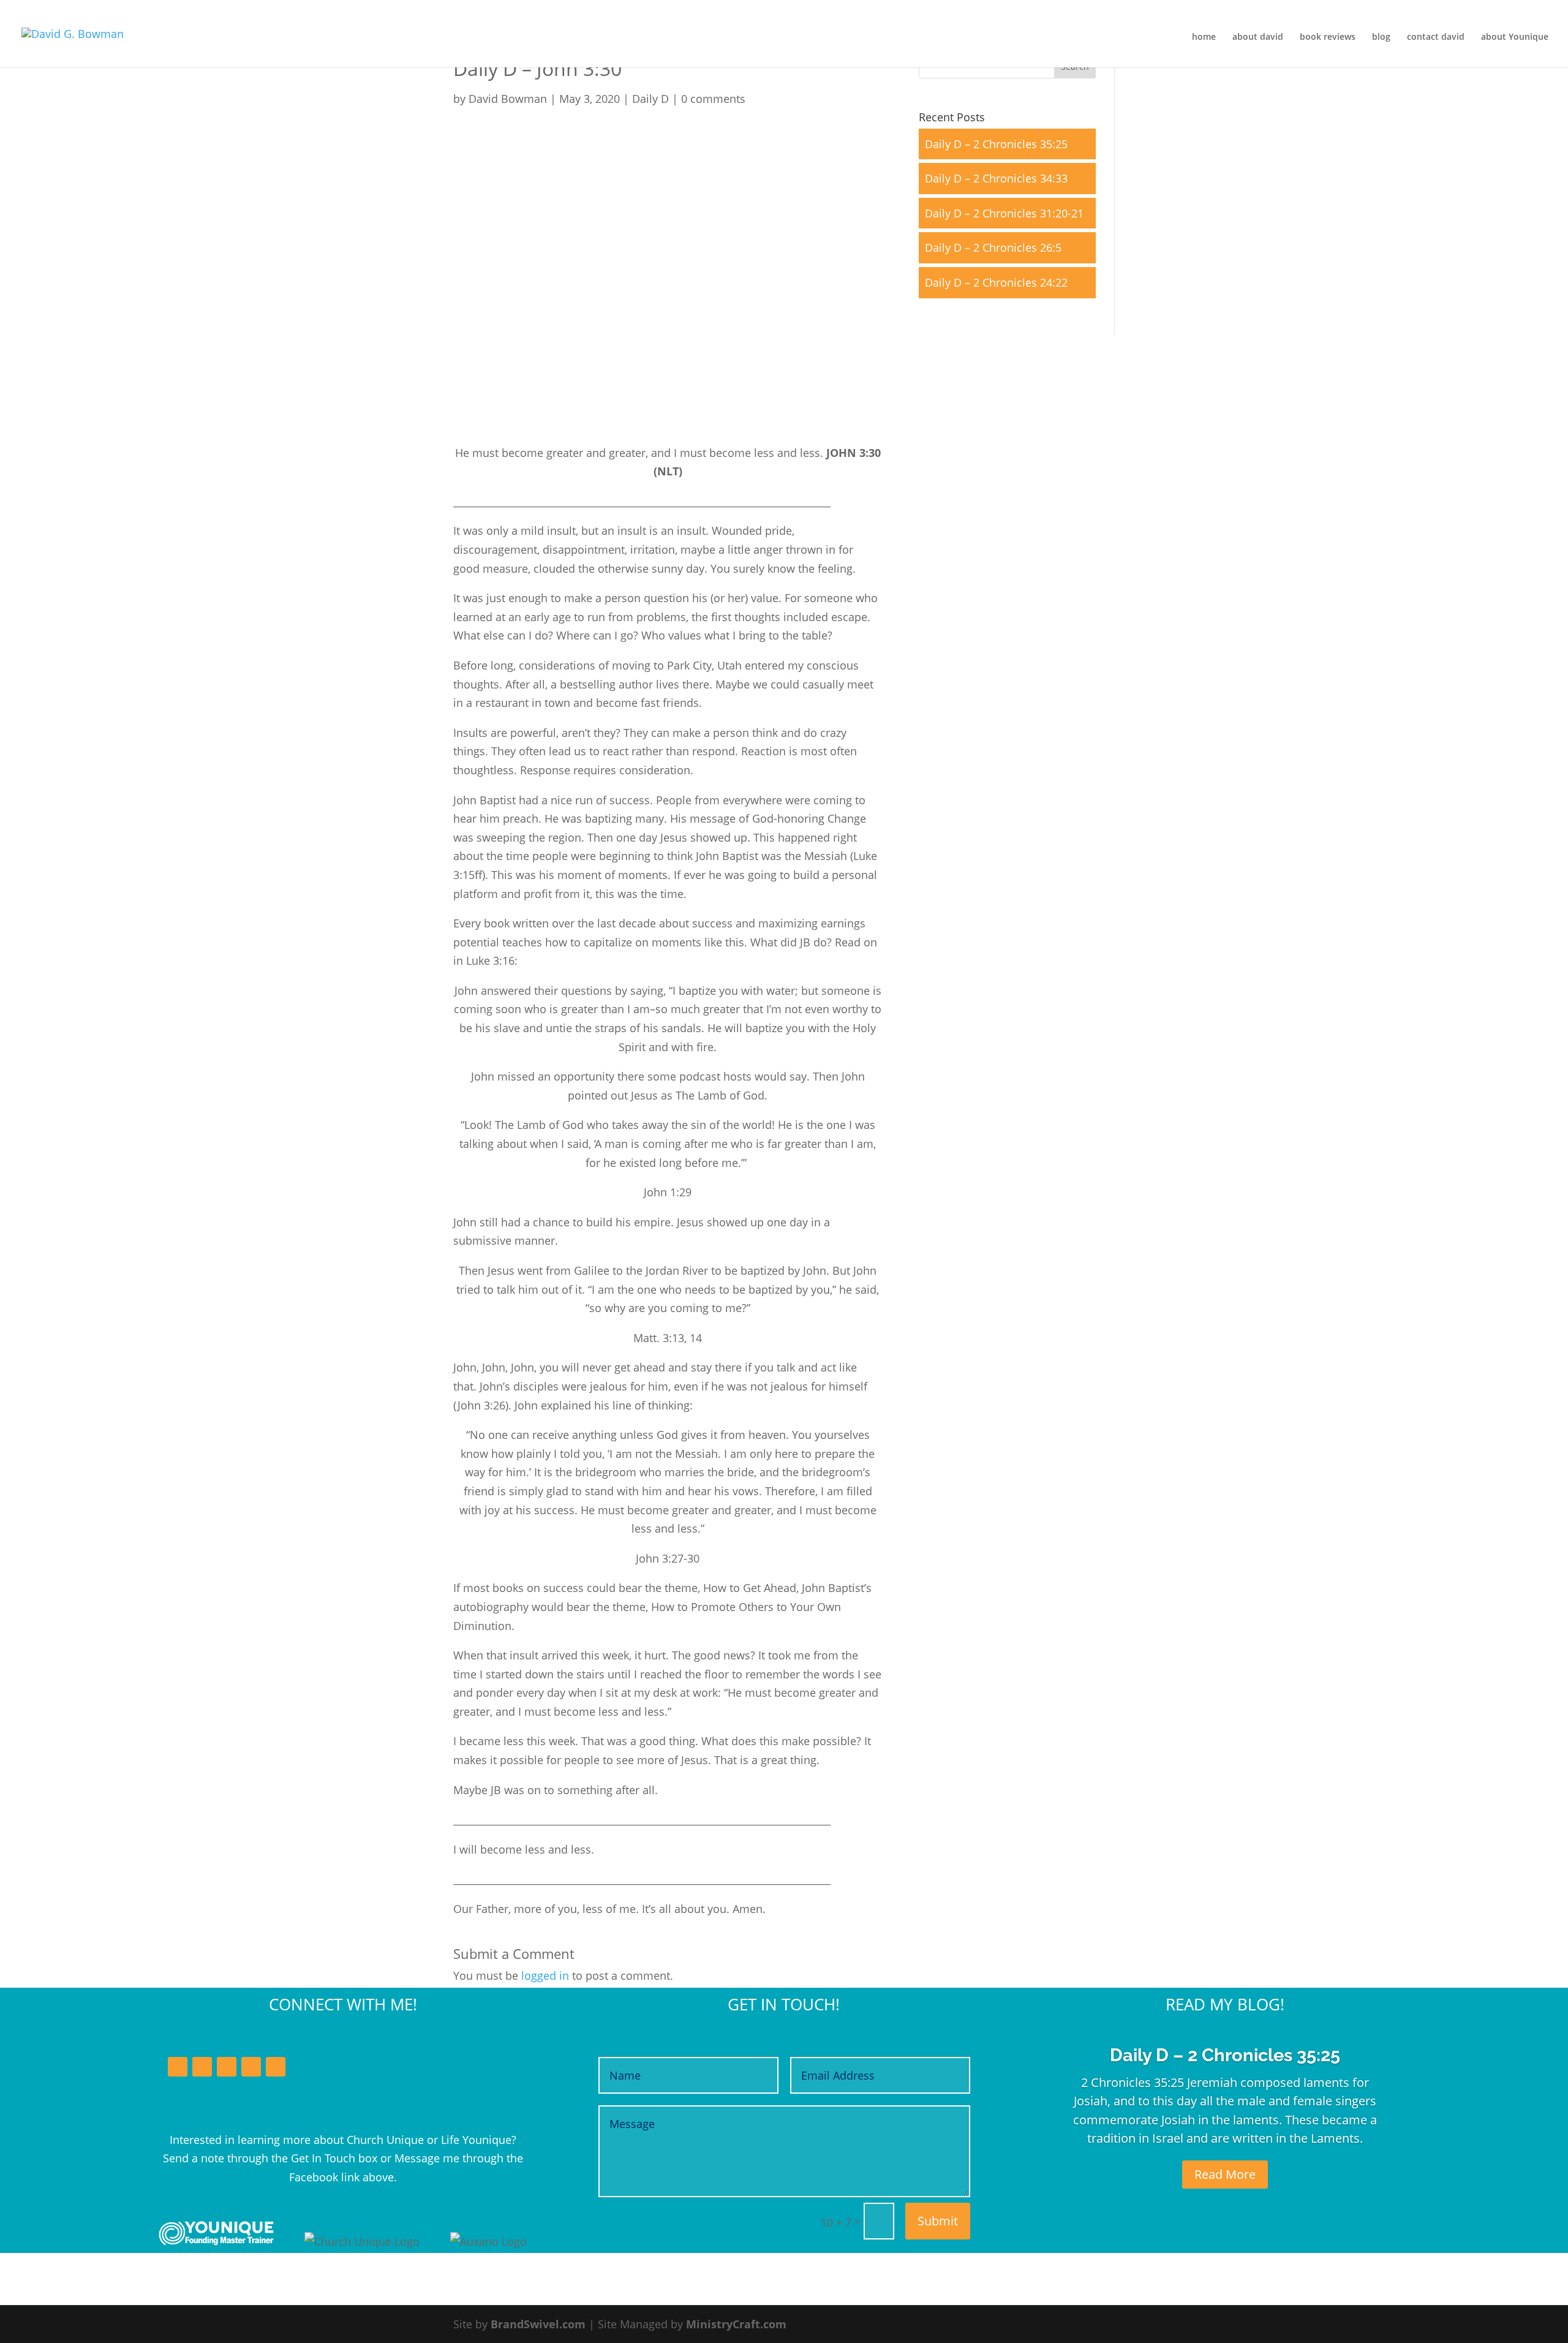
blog (1381, 37)
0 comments (713, 99)
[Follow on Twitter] (202, 2067)
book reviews (1328, 37)
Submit (938, 2221)
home (1204, 37)
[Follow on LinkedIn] (227, 2067)
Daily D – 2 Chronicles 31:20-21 (1004, 213)
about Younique (1515, 37)
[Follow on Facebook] (178, 2067)
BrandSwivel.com (538, 2324)
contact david (1436, 37)
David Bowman (508, 99)
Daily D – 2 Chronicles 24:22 (996, 282)
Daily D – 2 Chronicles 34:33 (996, 178)
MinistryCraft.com (736, 2324)
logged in (545, 1975)
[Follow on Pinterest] (276, 2067)
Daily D (650, 99)
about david (1258, 37)
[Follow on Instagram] (251, 2067)
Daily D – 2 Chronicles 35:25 (996, 144)
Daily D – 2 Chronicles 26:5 (993, 247)
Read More (1225, 2174)
